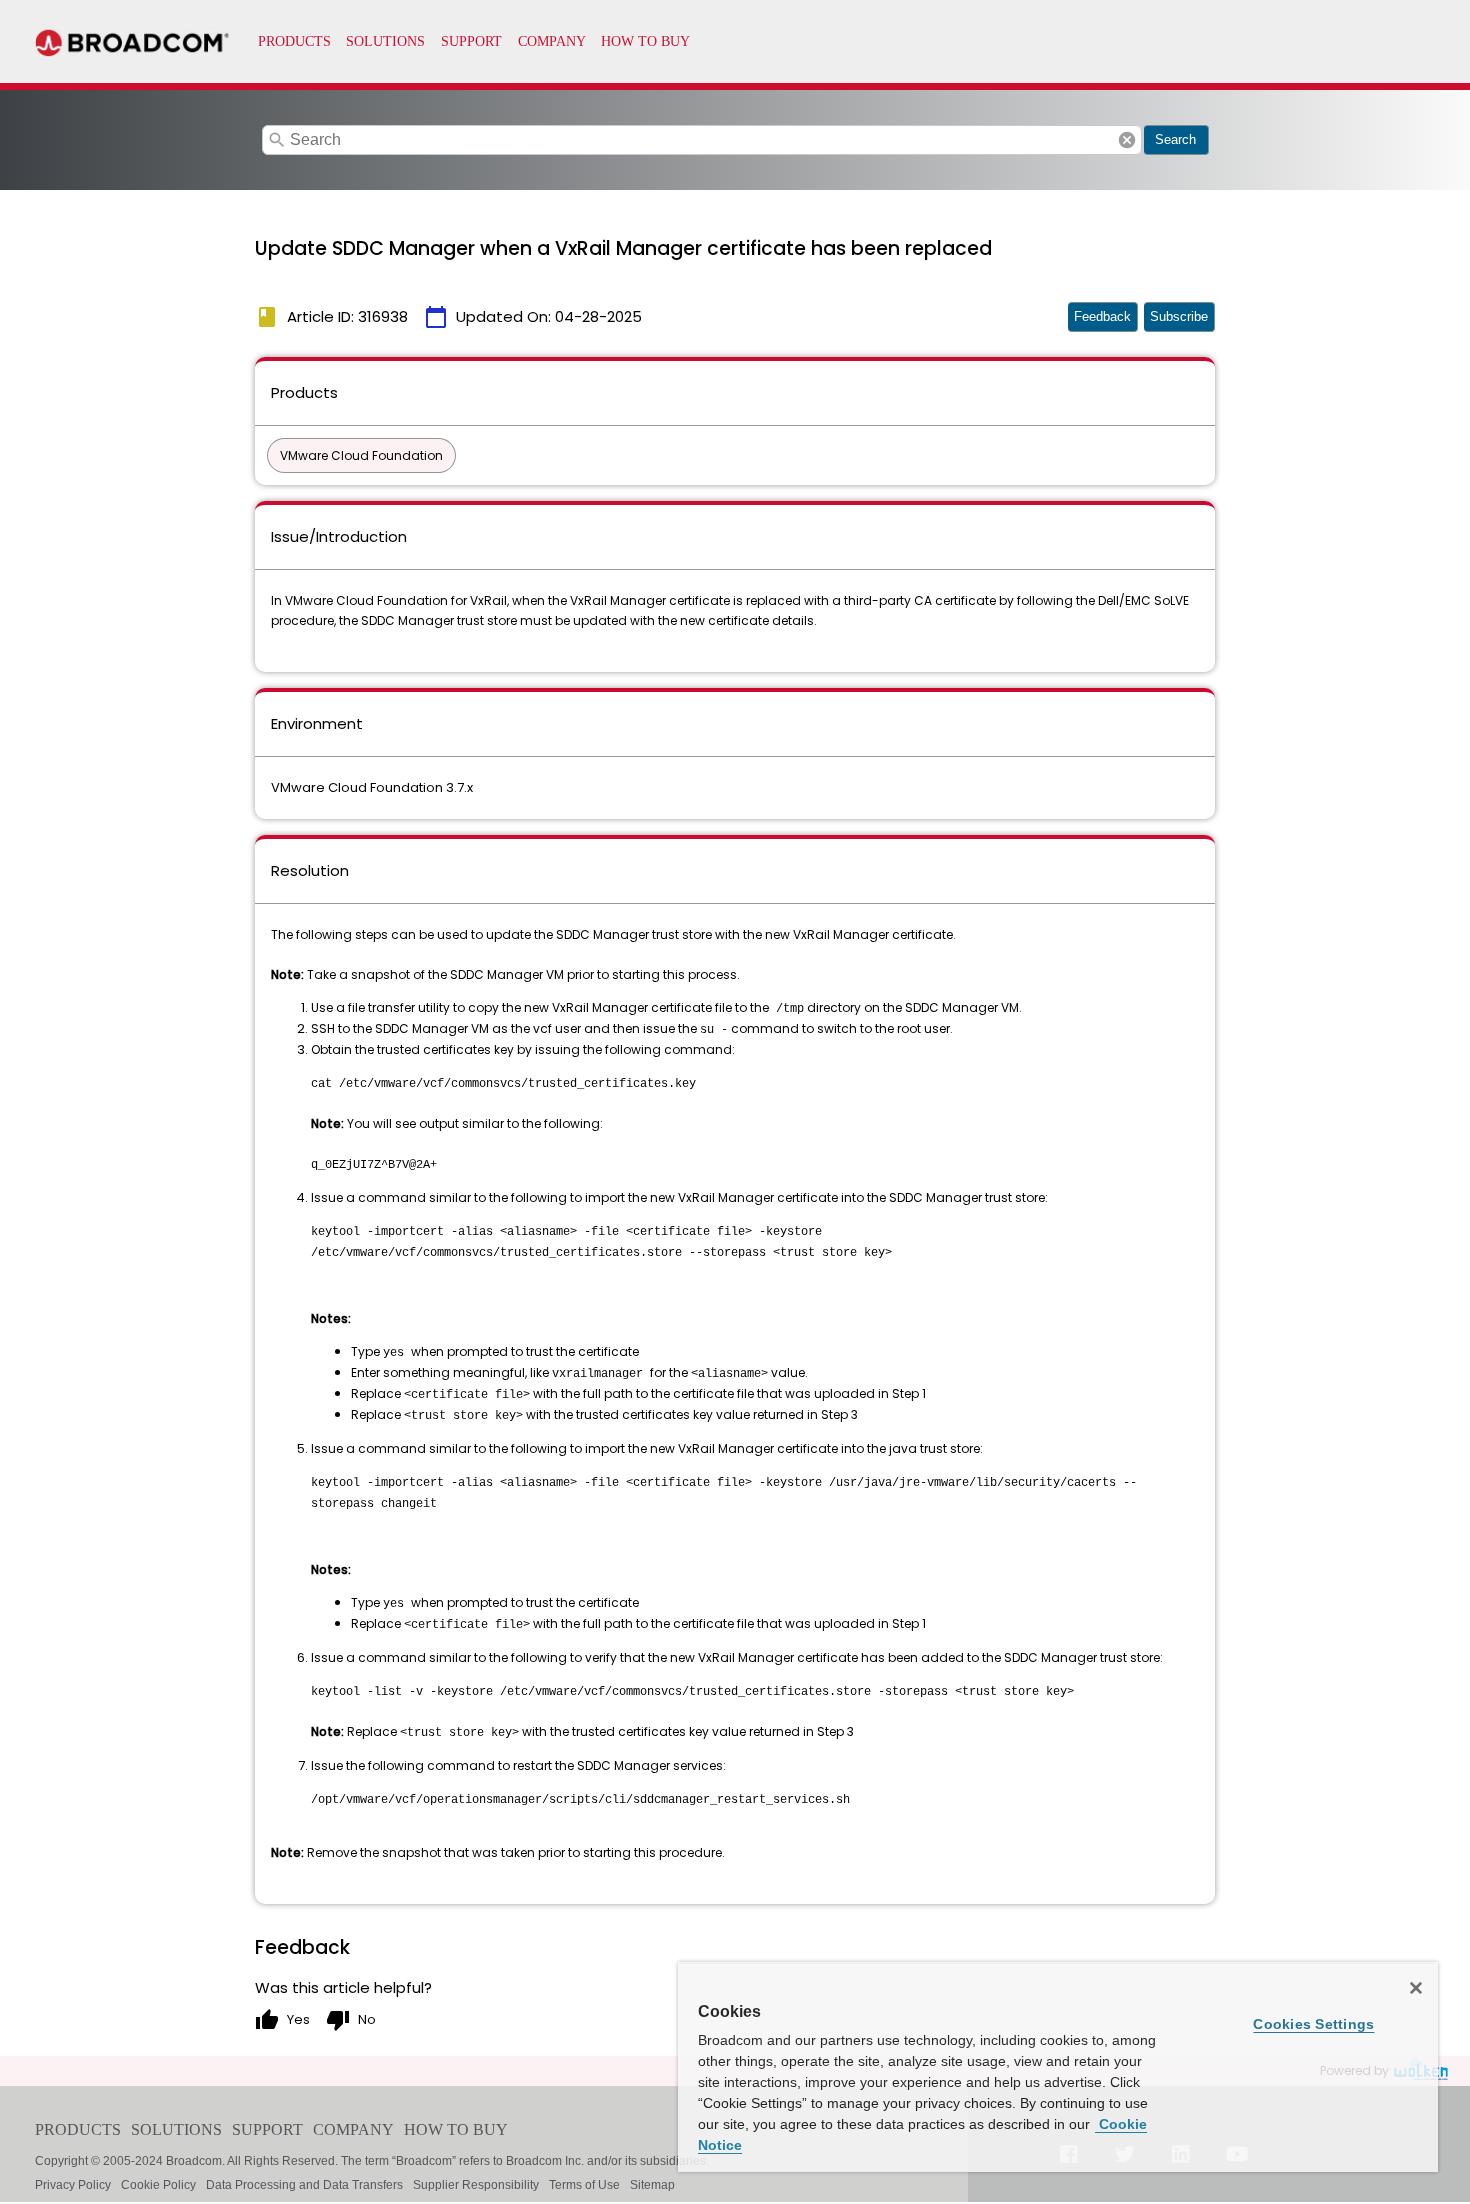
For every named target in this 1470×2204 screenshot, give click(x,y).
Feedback (1102, 316)
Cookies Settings (1313, 2024)
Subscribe (1179, 316)
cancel (1127, 140)
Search (1175, 139)
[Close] (1416, 1988)
